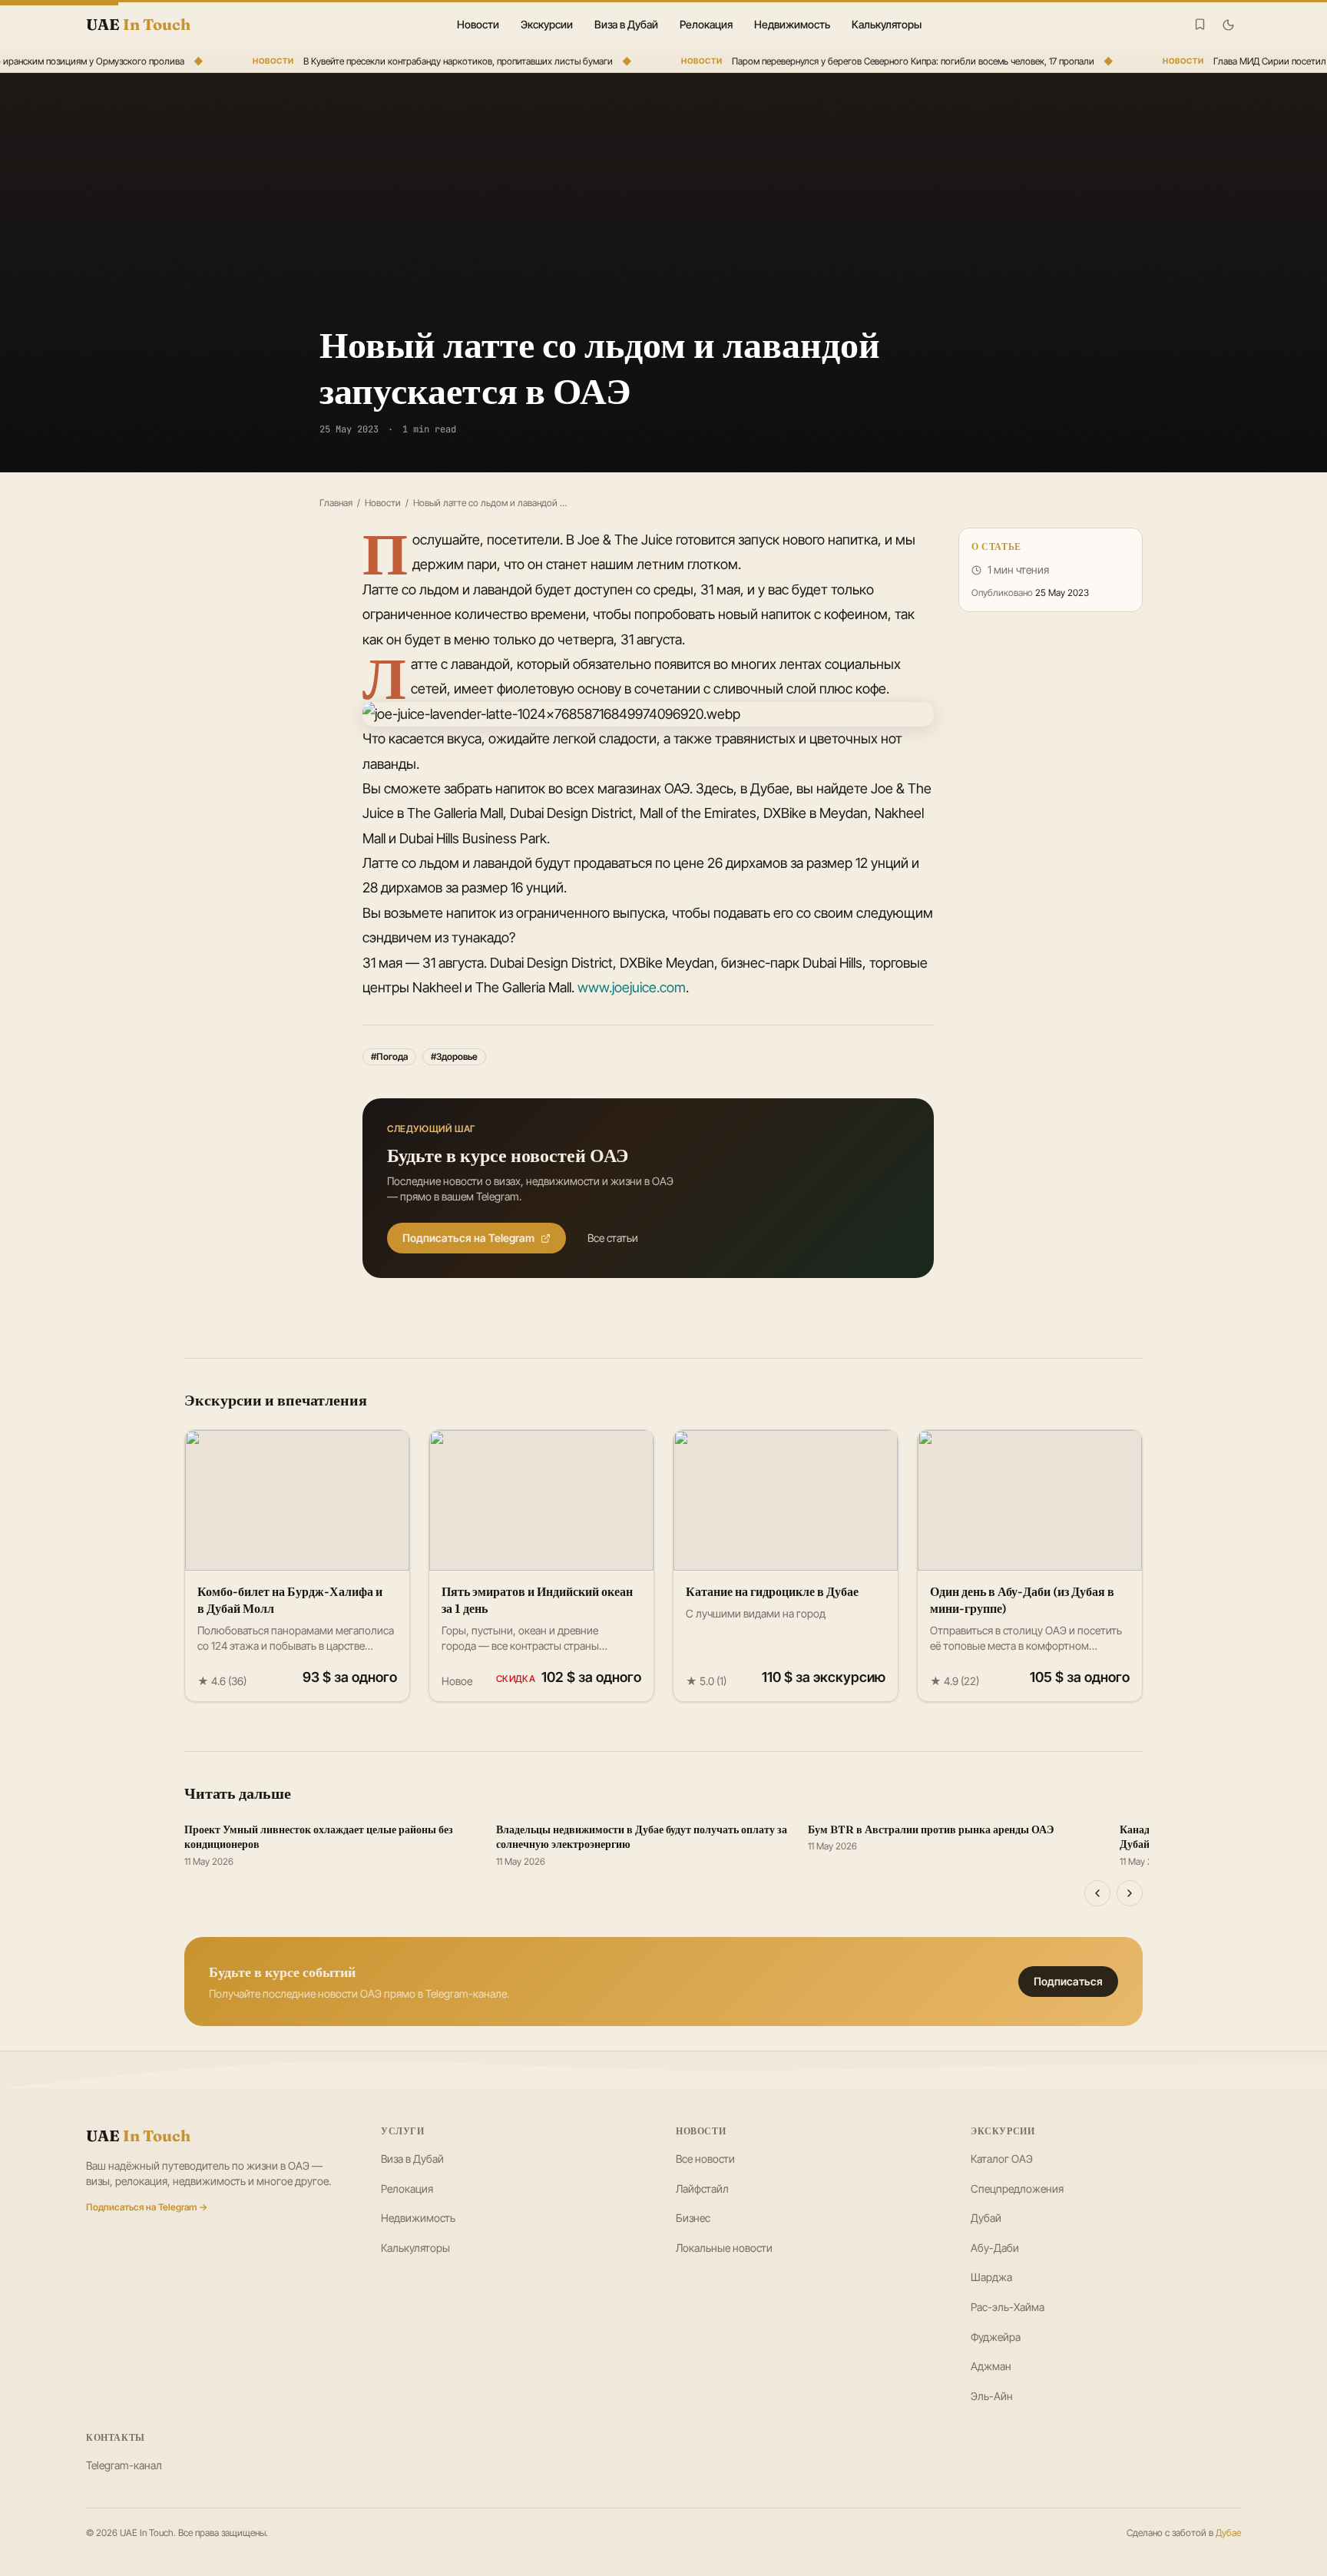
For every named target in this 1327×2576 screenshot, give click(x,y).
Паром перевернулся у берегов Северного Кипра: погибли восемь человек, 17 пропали (888, 61)
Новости (478, 24)
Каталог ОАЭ (1002, 2159)
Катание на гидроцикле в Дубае (772, 1591)
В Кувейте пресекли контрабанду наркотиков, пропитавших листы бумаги (433, 61)
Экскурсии (547, 24)
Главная (336, 503)
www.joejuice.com (632, 987)
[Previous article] (1097, 1893)
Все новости (705, 2159)
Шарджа (991, 2277)
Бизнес (693, 2218)
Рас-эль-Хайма (1008, 2307)
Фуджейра (996, 2337)
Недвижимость (792, 24)
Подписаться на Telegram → (147, 2207)
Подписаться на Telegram (468, 1238)
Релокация (706, 24)
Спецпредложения (1017, 2189)
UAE (138, 2136)
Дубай (986, 2218)
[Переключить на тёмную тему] (1228, 25)
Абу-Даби (995, 2248)
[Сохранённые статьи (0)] (1200, 24)
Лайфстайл (702, 2189)
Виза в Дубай (626, 24)
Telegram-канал (124, 2465)
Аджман (991, 2366)
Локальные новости (724, 2248)
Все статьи (613, 1238)
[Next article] (1130, 1893)
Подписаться (1068, 1981)
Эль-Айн (992, 2396)
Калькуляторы (887, 24)
